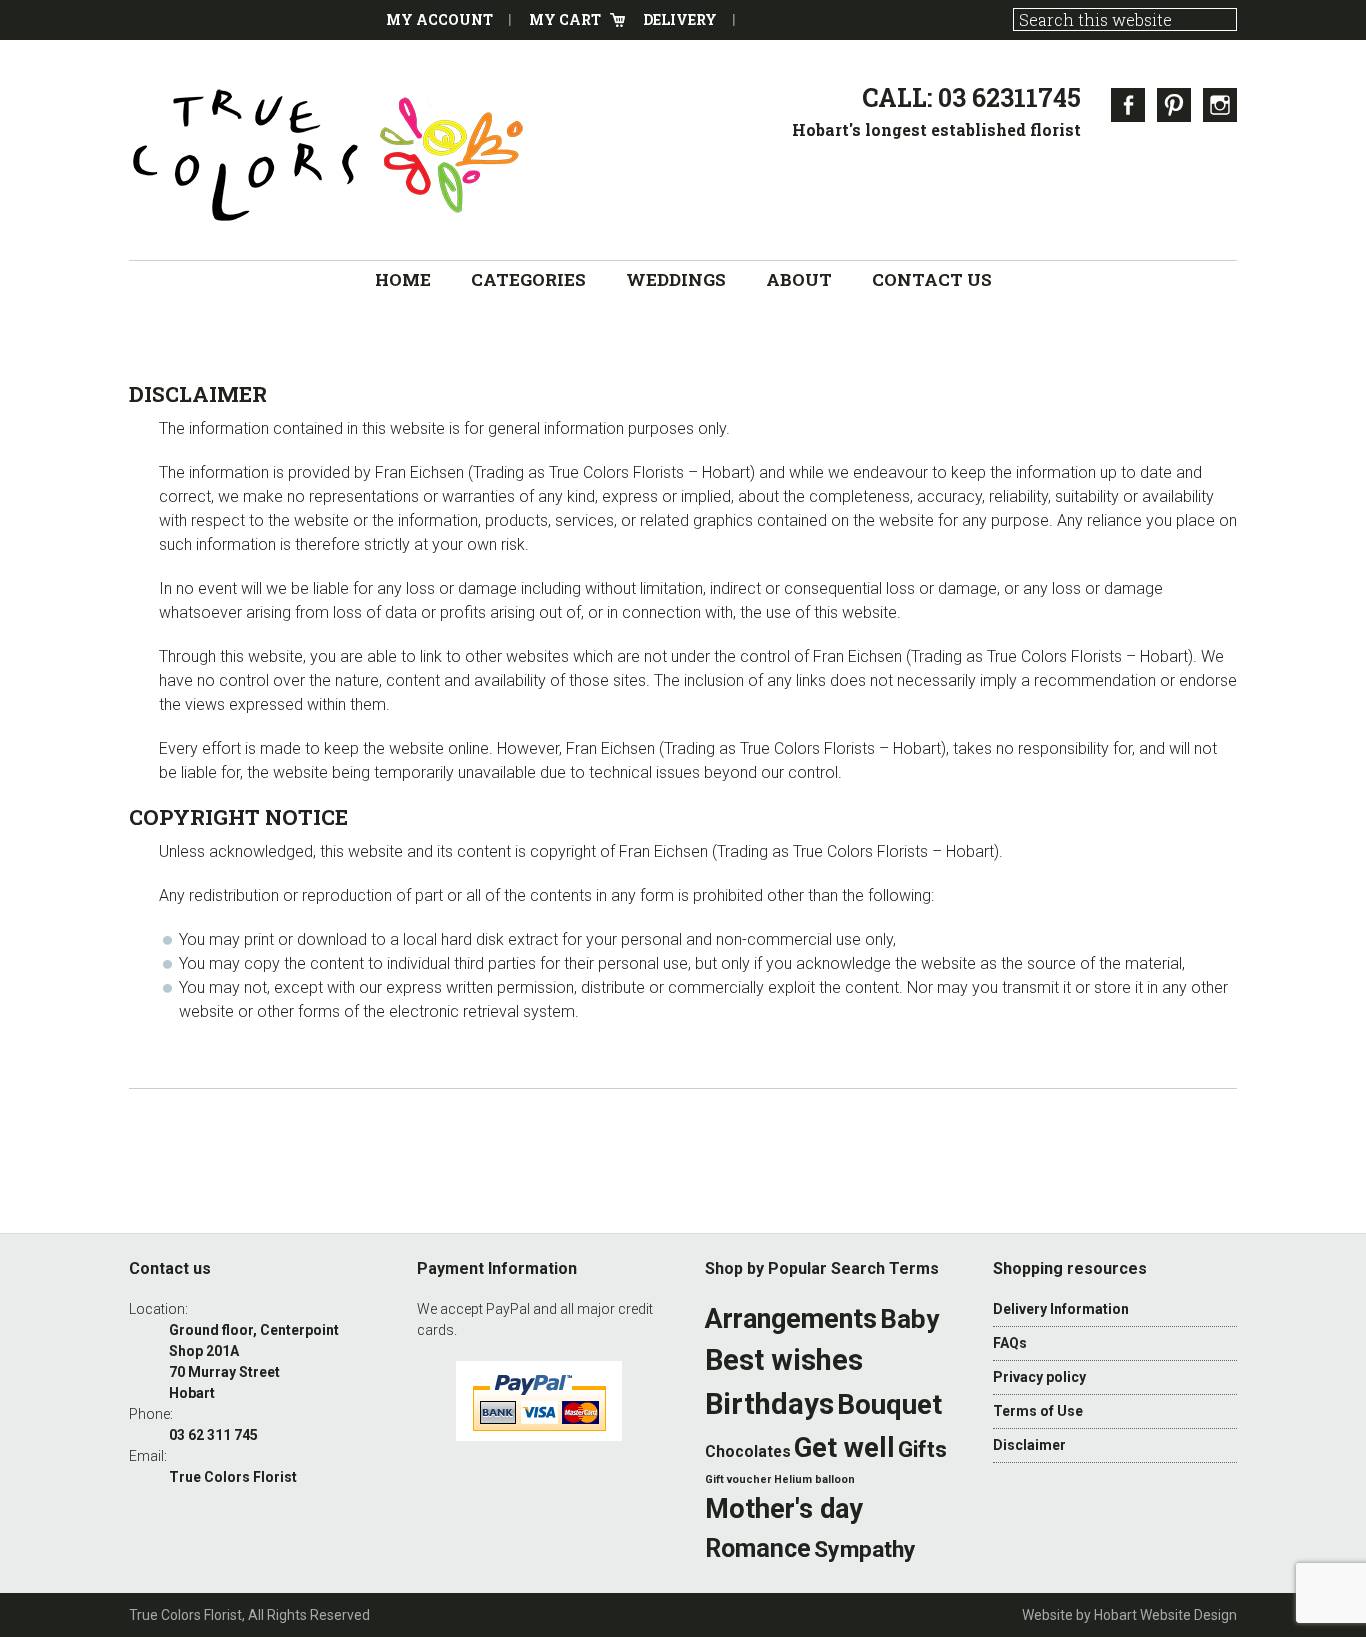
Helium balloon (814, 1479)
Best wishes (784, 1360)
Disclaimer (1029, 1445)
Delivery (680, 19)
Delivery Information (1061, 1309)
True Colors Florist (329, 155)
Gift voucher (738, 1479)
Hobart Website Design (1165, 1615)
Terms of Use (1038, 1411)
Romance (758, 1548)
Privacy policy (1039, 1377)
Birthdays (769, 1404)
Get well (844, 1447)
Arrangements (791, 1319)
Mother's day (784, 1509)
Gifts (922, 1449)
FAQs (1010, 1343)
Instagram (1220, 105)
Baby (909, 1319)
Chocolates (748, 1452)
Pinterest (1174, 105)
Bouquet (889, 1404)
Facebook (1128, 105)
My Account (439, 19)
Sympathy (865, 1549)
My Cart (565, 19)
